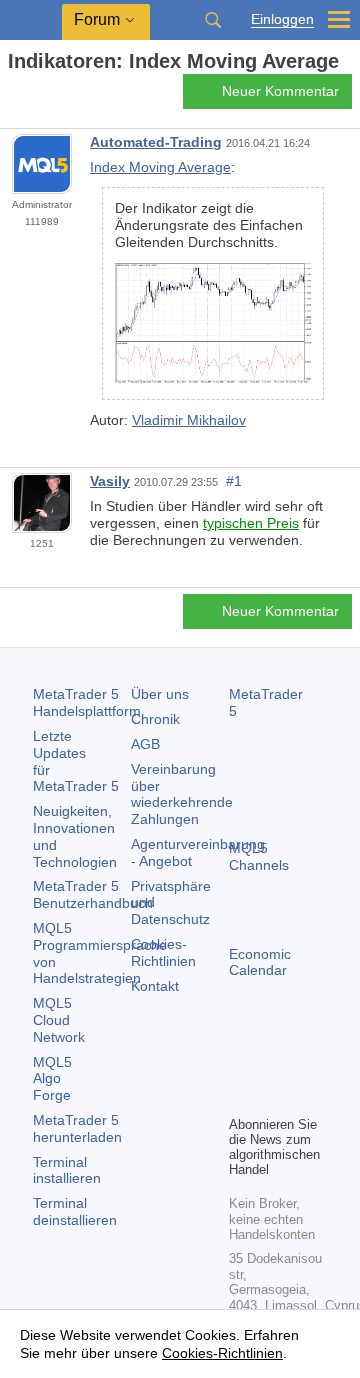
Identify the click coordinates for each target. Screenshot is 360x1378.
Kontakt (155, 986)
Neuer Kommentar (280, 91)
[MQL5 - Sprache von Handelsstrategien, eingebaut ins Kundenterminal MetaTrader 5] (31, 20)
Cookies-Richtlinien (163, 952)
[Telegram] (273, 1065)
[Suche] (213, 20)
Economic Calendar (260, 962)
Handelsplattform (87, 702)
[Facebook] (241, 1065)
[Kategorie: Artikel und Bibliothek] (38, 97)
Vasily (110, 481)
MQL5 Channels (259, 856)
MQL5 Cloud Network (59, 1020)
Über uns (160, 694)
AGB (145, 744)
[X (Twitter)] (305, 1065)
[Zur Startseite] (14, 96)
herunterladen (77, 1128)
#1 (234, 481)
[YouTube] (241, 1097)
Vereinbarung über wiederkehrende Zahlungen (182, 794)
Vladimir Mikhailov (189, 420)
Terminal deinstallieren (75, 1211)
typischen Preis (251, 523)
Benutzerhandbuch (93, 894)
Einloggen (282, 19)
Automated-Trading (156, 142)
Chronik (155, 719)
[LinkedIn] (273, 1097)
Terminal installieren (67, 1170)
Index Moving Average (160, 167)
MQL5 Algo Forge (52, 1079)
